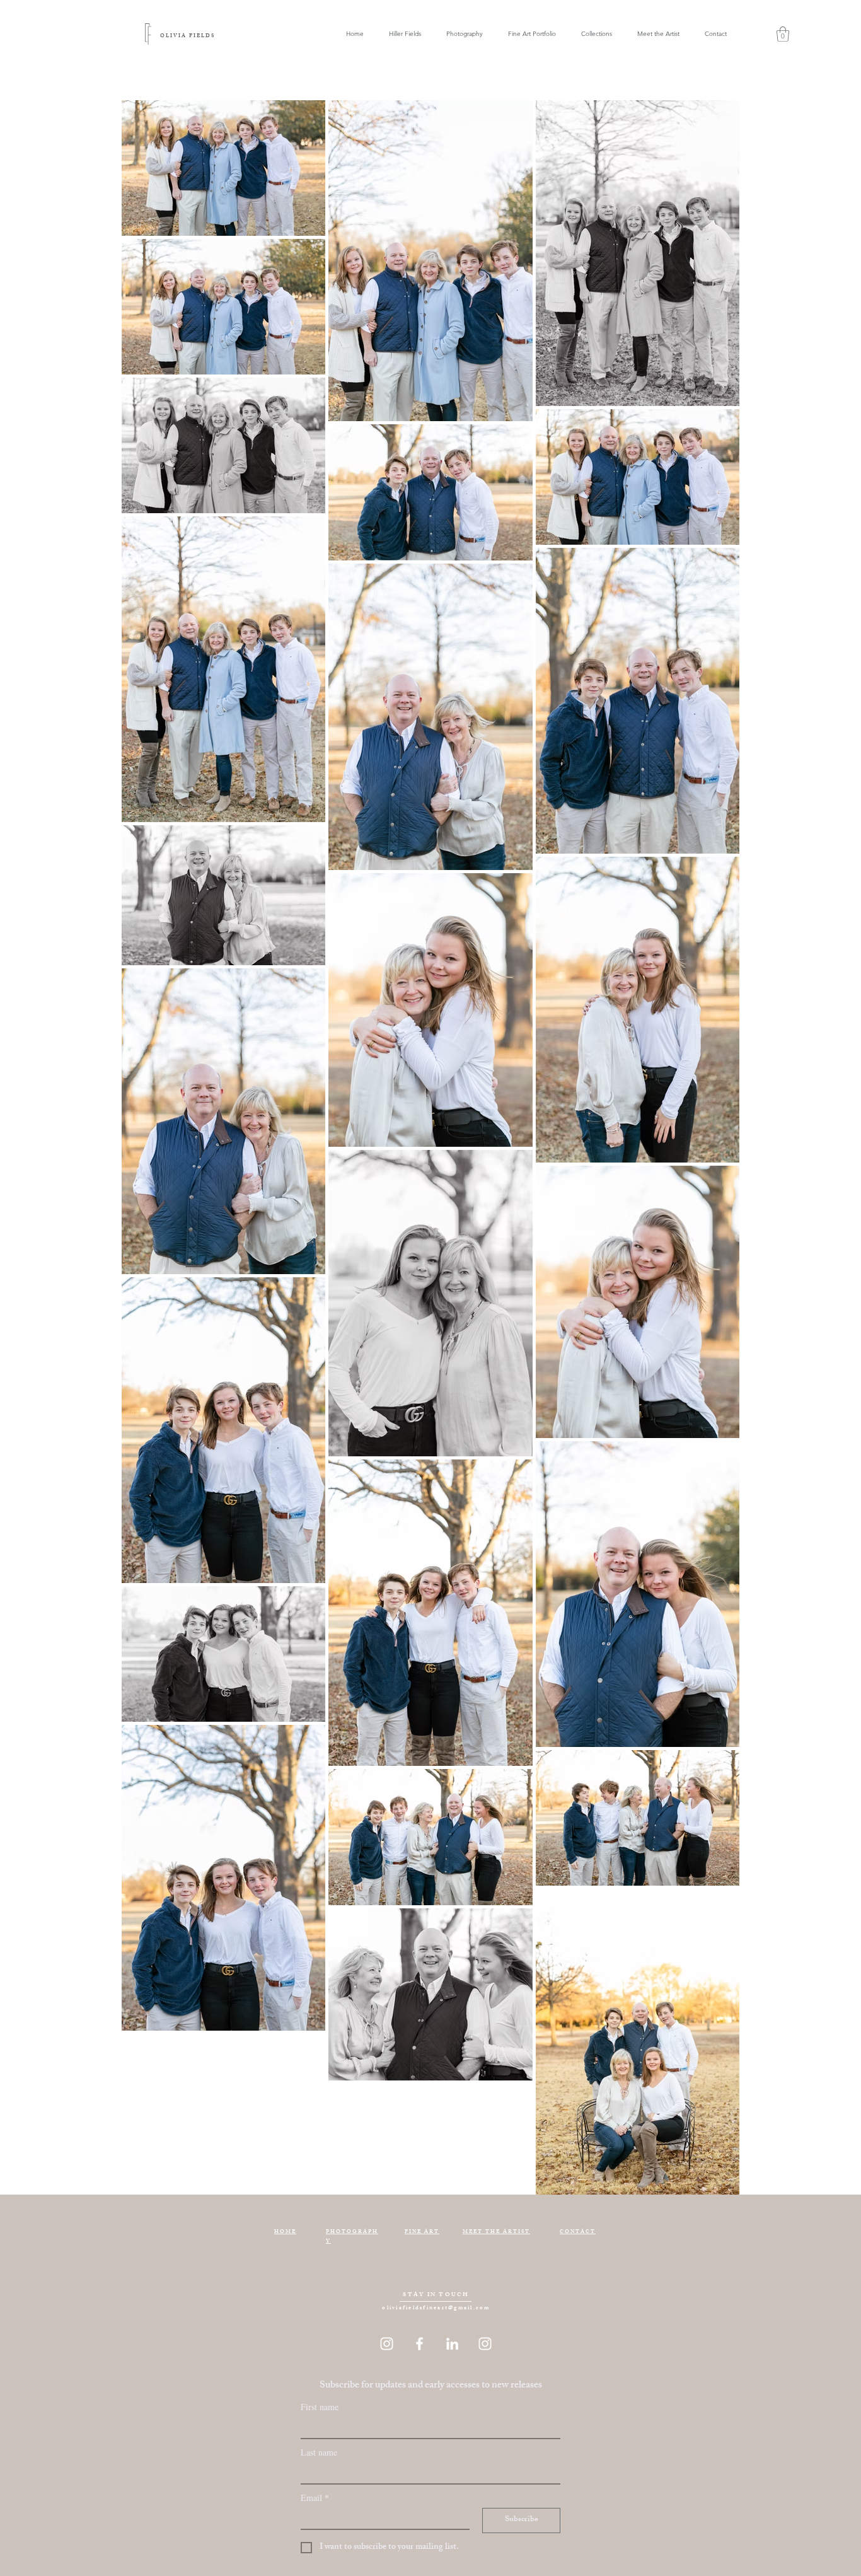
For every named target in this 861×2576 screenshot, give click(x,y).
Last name (319, 2452)
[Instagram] (387, 2344)
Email (315, 2498)
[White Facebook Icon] (419, 2344)
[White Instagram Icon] (485, 2344)
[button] (597, 34)
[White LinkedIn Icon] (452, 2344)
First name (320, 2407)
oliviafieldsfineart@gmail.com (436, 2308)
